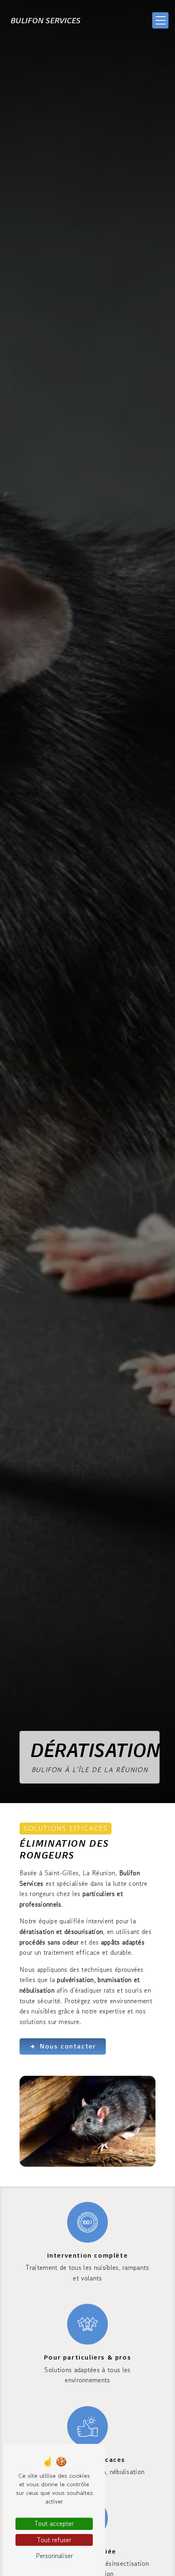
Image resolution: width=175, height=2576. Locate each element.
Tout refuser (54, 2540)
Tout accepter (54, 2523)
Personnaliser (54, 2556)
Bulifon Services (46, 20)
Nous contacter (68, 2046)
